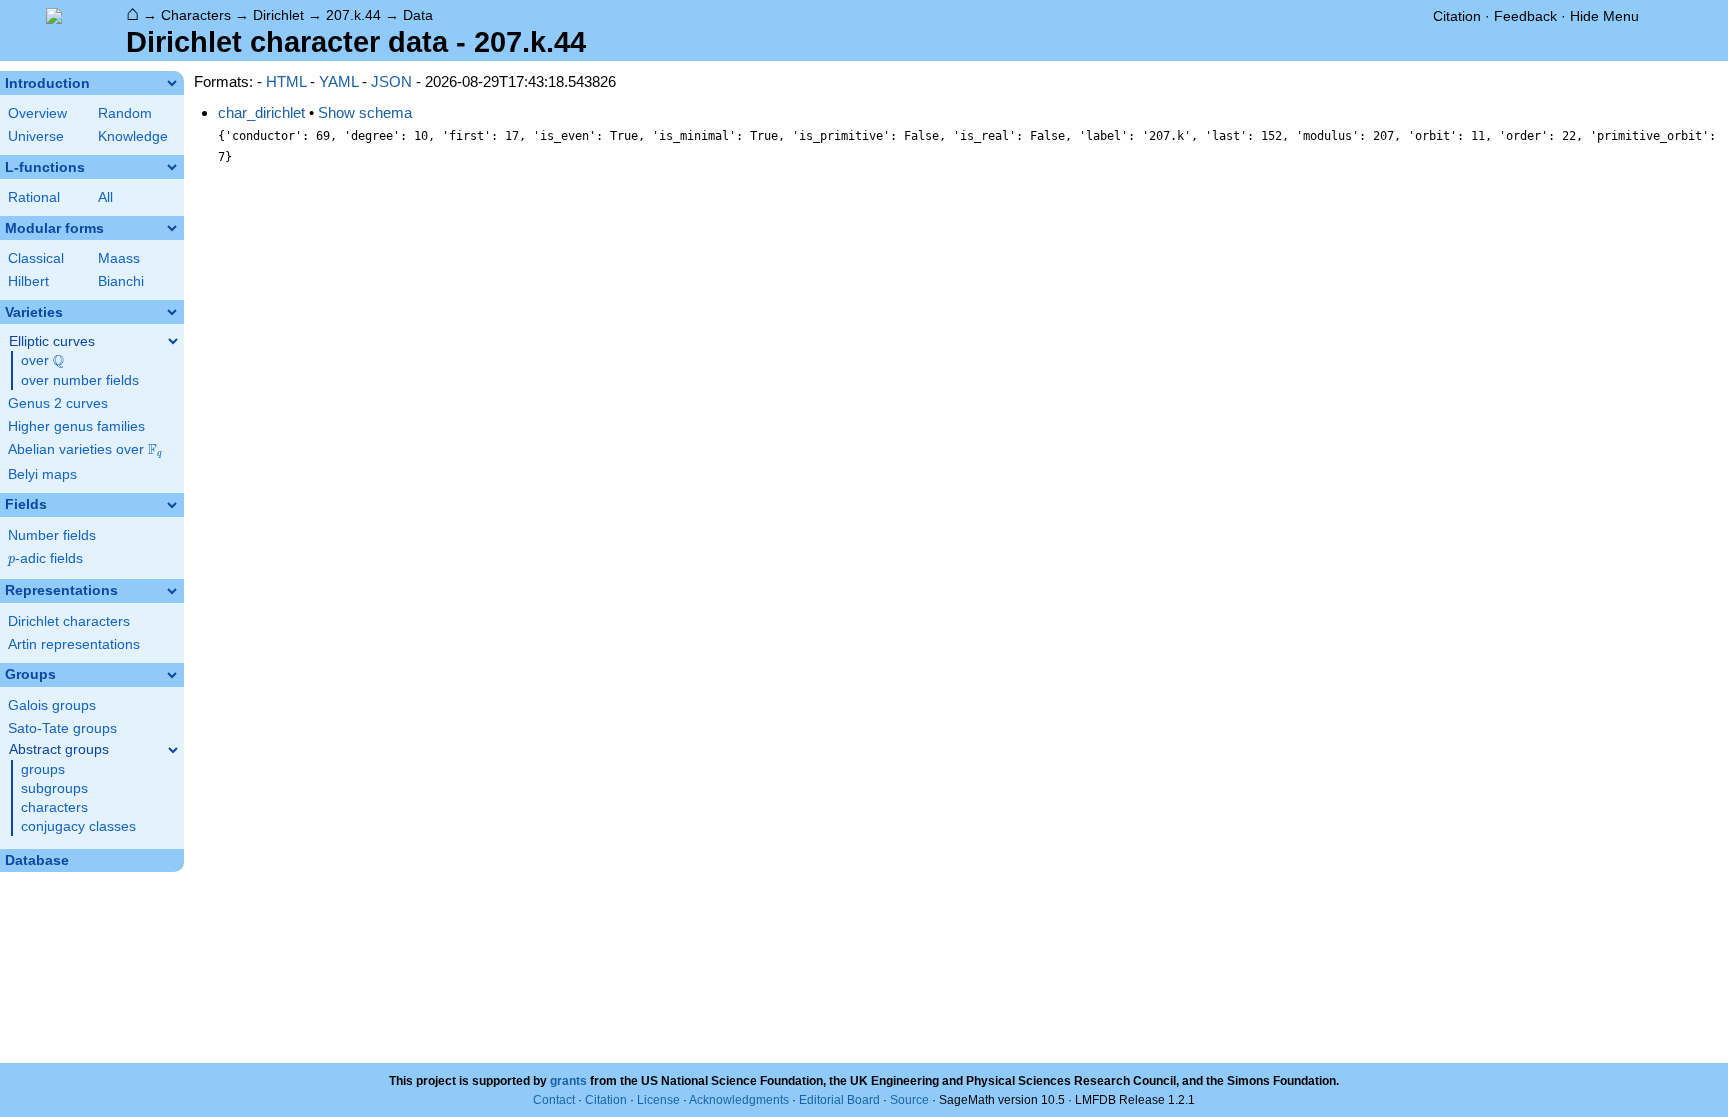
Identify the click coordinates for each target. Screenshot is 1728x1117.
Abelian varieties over (85, 450)
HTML (286, 81)
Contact (554, 1100)
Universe (36, 136)
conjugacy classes (78, 826)
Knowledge (133, 136)
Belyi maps (42, 474)
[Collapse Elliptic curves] (173, 341)
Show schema (365, 112)
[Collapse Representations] (172, 591)
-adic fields (45, 558)
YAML (338, 81)
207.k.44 (353, 15)
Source (909, 1100)
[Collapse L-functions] (172, 167)
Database (37, 860)
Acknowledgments (739, 1100)
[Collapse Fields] (172, 505)
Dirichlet (278, 15)
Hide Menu (1604, 16)
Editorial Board (839, 1100)
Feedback (1525, 16)
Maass (119, 258)
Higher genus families (76, 426)
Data (418, 15)
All (105, 197)
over (42, 361)
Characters (196, 15)
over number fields (80, 380)
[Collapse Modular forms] (172, 228)
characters (54, 807)
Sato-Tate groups (62, 728)
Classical (36, 258)
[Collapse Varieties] (172, 312)
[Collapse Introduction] (172, 83)
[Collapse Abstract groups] (173, 750)
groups (43, 769)
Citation (1457, 16)
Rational (34, 197)
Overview (37, 113)
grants (568, 1081)
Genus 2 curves (58, 403)
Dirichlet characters (69, 621)
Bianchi (121, 281)
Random (125, 113)
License (658, 1100)
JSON (391, 81)
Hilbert (28, 281)
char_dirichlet (261, 112)
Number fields (52, 535)
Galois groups (52, 705)
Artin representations (74, 644)
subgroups (54, 788)
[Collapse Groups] (172, 675)
